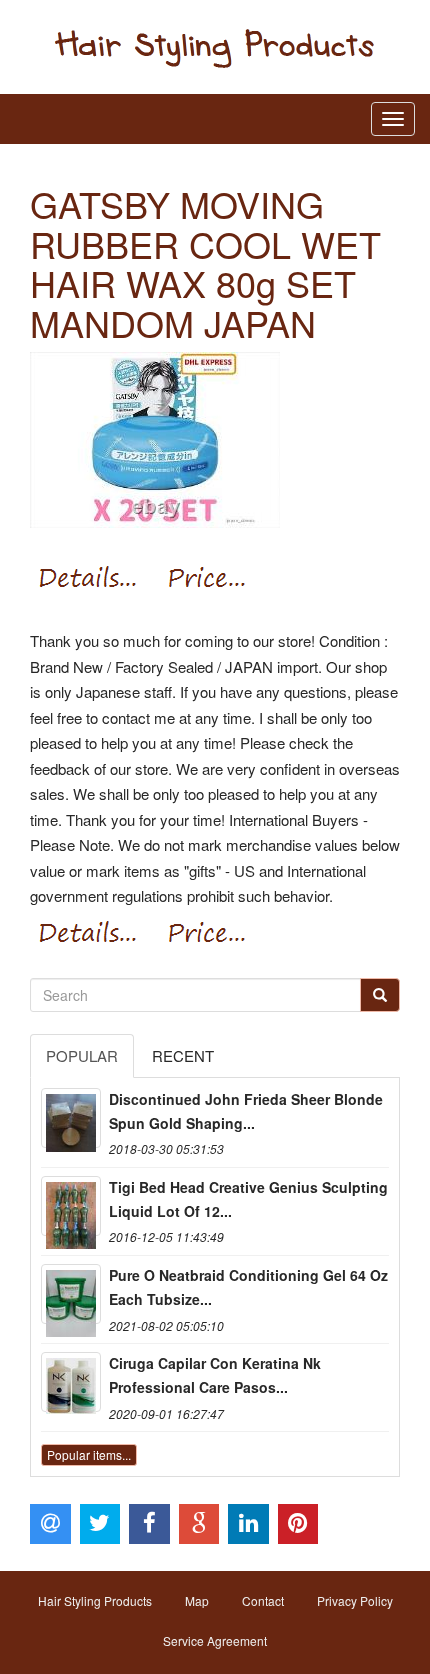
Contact (263, 1600)
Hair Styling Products (95, 1600)
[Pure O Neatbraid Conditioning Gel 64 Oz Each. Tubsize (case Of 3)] (71, 1294)
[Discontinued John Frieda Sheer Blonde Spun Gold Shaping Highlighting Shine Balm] (71, 1118)
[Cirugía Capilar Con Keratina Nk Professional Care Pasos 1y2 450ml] (71, 1382)
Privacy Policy (355, 1600)
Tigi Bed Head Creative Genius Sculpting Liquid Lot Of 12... (248, 1199)
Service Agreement (215, 1640)
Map (197, 1600)
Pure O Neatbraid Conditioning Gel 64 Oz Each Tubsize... (248, 1287)
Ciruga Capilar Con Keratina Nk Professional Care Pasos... (215, 1375)
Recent (183, 1055)
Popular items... (89, 1454)
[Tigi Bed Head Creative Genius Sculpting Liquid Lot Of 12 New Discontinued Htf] (71, 1206)
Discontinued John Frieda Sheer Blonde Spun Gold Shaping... (246, 1111)
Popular (82, 1055)
